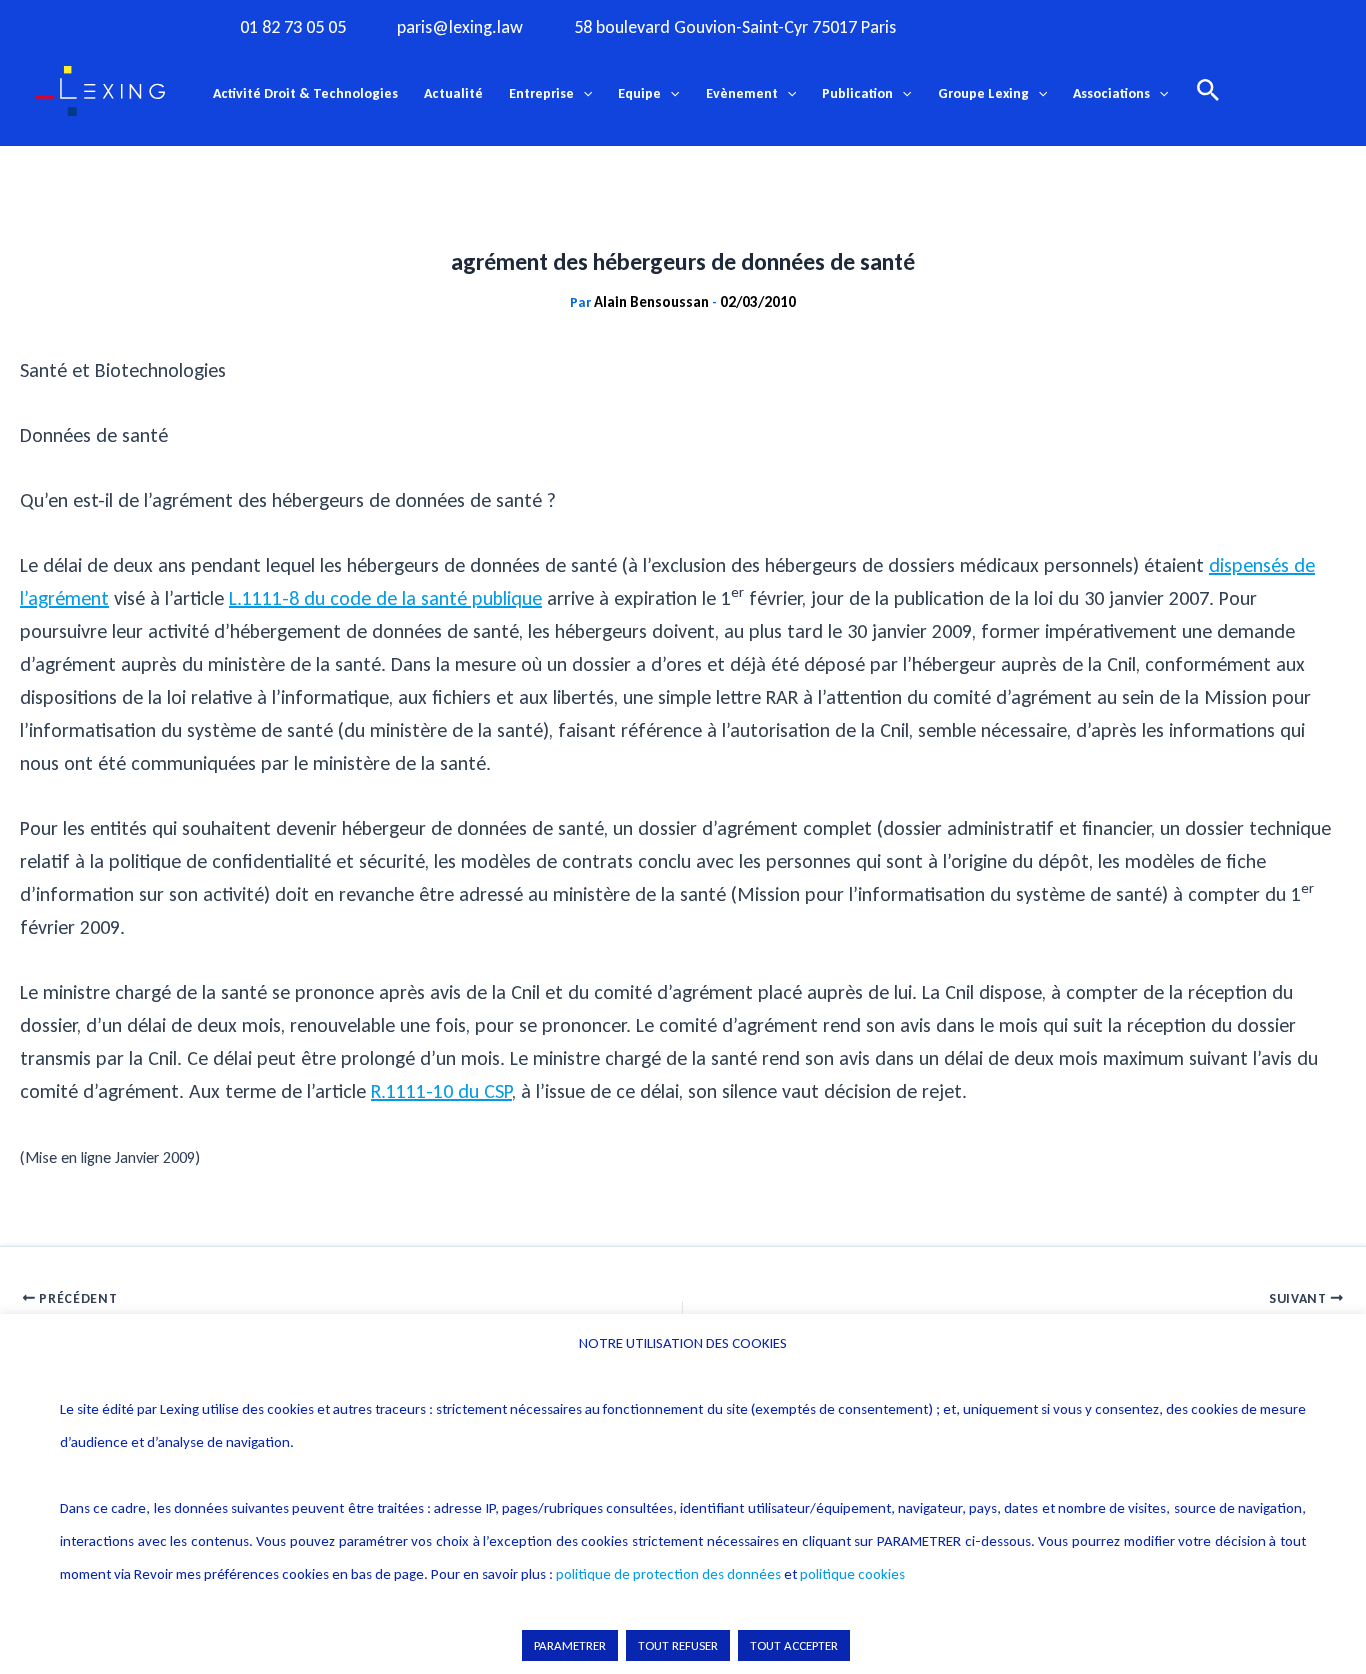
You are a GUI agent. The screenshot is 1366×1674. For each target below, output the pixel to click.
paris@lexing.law (460, 27)
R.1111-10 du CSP (441, 1091)
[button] (583, 94)
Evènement (742, 93)
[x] (1060, 26)
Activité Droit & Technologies (305, 93)
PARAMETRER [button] (570, 1645)
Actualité (453, 93)
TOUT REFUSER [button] (678, 1645)
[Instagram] (1019, 26)
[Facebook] (978, 26)
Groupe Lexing (983, 93)
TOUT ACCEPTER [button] (794, 1645)
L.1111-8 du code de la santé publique (385, 598)
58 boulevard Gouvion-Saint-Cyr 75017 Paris (735, 27)
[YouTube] (1101, 26)
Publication (857, 93)
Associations (1111, 93)
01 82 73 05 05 (293, 27)
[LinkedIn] (1142, 26)
